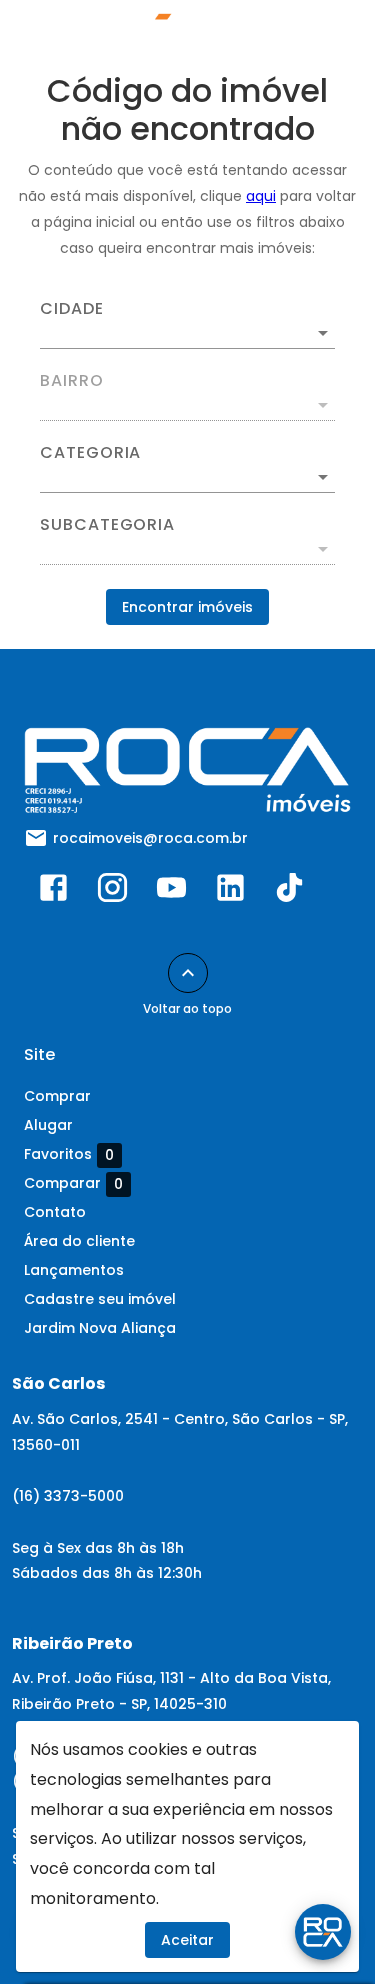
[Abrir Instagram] (112, 892)
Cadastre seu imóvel (100, 1299)
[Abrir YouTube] (171, 892)
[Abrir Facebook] (53, 892)
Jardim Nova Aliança (100, 1328)
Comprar (57, 1096)
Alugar (48, 1125)
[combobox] (187, 325)
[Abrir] (323, 333)
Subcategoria (107, 525)
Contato (55, 1212)
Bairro (72, 381)
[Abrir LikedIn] (230, 892)
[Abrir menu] (317, 36)
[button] (187, 477)
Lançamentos (74, 1270)
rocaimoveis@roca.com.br (150, 838)
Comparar (73, 1183)
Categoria (90, 453)
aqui (261, 196)
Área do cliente (79, 1241)
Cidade (72, 309)
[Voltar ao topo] (188, 973)
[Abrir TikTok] (289, 892)
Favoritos (69, 1154)
